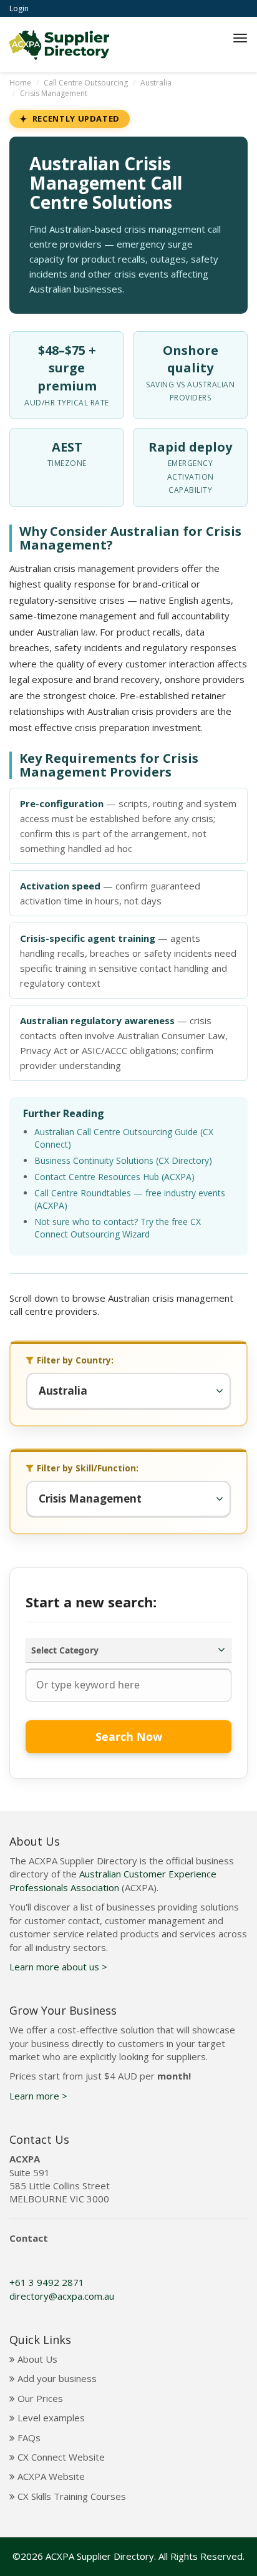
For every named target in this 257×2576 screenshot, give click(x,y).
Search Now (129, 1736)
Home (20, 83)
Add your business (56, 2378)
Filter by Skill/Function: (88, 1468)
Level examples (50, 2418)
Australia (156, 83)
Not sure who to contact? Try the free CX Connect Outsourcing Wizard (118, 1228)
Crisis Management (54, 93)
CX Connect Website (60, 2457)
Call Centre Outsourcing (86, 83)
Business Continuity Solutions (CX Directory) (123, 1160)
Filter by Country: (75, 1360)
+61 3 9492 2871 (47, 2282)
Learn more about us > (58, 1967)
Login (19, 8)
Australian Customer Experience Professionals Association (113, 1880)
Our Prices (39, 2398)
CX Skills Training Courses (70, 2496)
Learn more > (38, 2096)
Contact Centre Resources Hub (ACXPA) (114, 1177)
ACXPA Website (50, 2476)
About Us (36, 2359)
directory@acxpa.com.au (62, 2296)
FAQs (28, 2438)
